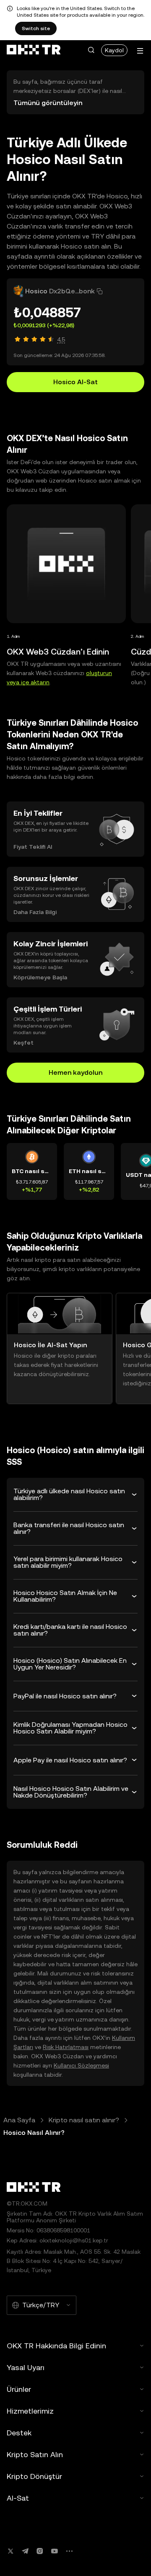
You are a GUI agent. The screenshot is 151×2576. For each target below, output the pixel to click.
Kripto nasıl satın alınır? (84, 2120)
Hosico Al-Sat (75, 382)
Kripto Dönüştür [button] (34, 2476)
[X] (10, 2551)
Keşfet (23, 1043)
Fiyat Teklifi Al (33, 847)
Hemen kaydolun (75, 1072)
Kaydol (114, 50)
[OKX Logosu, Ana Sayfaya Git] (34, 50)
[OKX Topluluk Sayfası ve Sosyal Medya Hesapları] (69, 2551)
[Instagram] (40, 2551)
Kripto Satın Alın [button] (35, 2454)
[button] (91, 50)
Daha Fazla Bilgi (35, 912)
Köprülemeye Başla (40, 977)
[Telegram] (25, 2551)
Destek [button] (19, 2433)
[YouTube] (55, 2551)
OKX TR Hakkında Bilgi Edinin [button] (56, 2346)
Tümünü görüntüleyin (48, 103)
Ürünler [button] (19, 2389)
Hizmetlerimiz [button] (30, 2411)
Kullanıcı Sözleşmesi (81, 2065)
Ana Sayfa (19, 2120)
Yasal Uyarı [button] (26, 2367)
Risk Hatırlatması (66, 2047)
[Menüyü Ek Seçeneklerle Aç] (140, 51)
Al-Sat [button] (18, 2498)
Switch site (36, 28)
